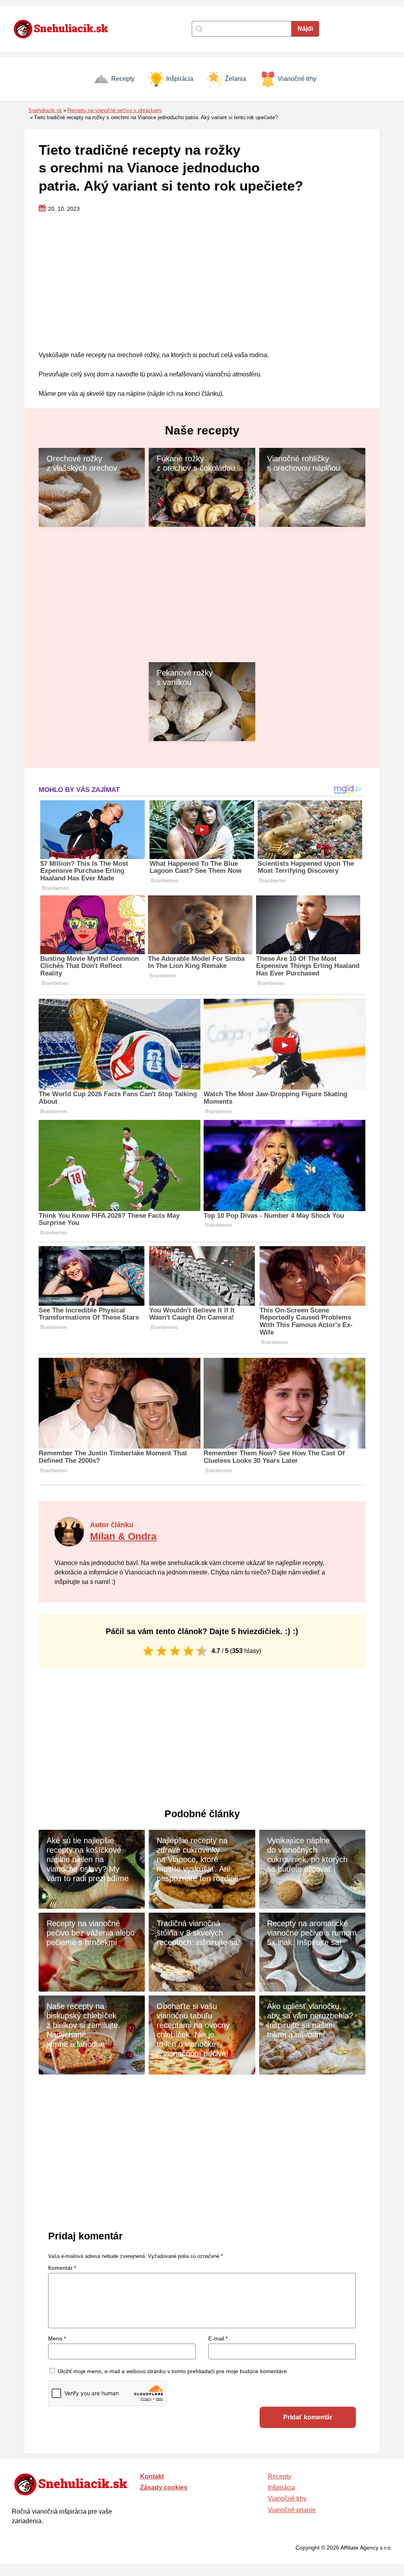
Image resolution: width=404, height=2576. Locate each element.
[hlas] (148, 1651)
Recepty (123, 79)
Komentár (62, 2268)
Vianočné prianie (292, 2510)
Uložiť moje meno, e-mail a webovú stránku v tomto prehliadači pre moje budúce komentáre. (173, 2371)
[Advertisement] (202, 282)
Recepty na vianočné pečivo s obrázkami (115, 110)
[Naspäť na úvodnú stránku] (65, 29)
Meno (57, 2338)
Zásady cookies (164, 2487)
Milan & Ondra (123, 1536)
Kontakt (152, 2476)
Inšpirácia (180, 79)
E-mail (218, 2338)
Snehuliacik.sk (45, 110)
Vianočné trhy (297, 79)
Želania (236, 79)
